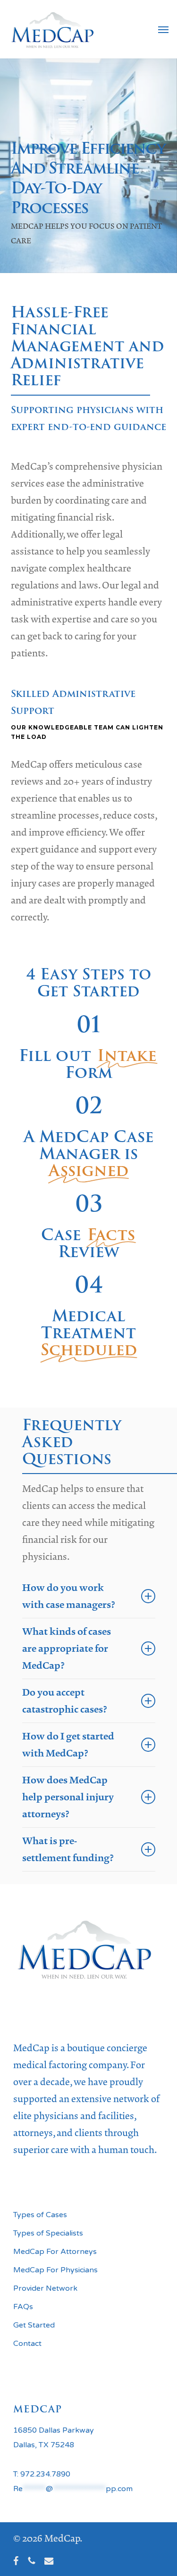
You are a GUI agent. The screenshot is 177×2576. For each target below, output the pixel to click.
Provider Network (45, 2288)
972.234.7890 (45, 2474)
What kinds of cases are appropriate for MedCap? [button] (67, 1648)
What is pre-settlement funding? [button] (68, 1849)
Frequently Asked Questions (72, 1442)
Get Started (34, 2325)
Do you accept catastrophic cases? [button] (65, 1701)
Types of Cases (40, 2215)
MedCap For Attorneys (55, 2252)
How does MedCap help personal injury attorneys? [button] (68, 1797)
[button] (163, 29)
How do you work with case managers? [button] (69, 1596)
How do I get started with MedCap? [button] (68, 1745)
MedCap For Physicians (55, 2270)
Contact (27, 2344)
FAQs (23, 2307)
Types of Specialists (48, 2233)
